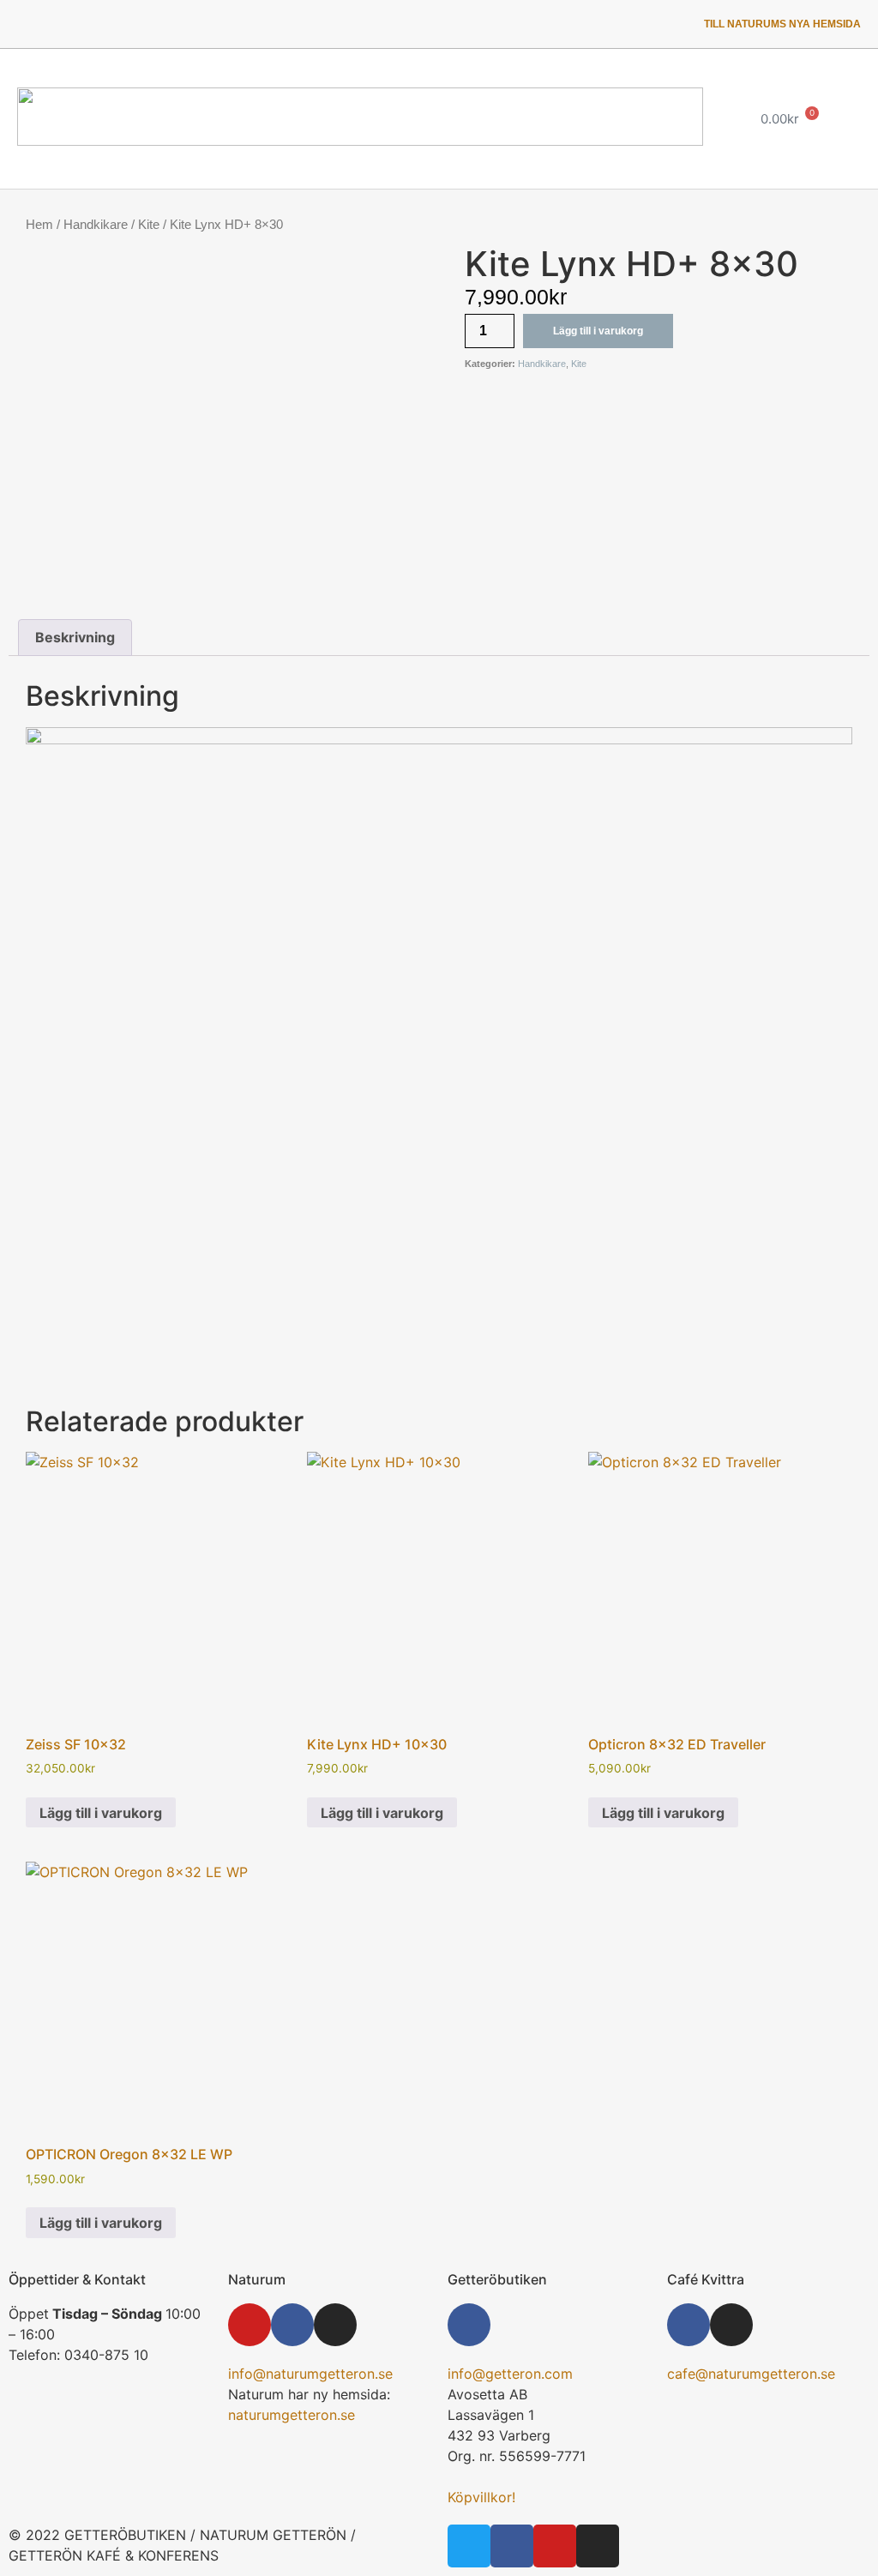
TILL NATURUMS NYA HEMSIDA (782, 24)
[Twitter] (33, 24)
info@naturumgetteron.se (310, 2374)
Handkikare (96, 225)
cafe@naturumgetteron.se (751, 2374)
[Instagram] (165, 24)
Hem (39, 225)
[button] (711, 119)
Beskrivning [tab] (75, 637)
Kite (149, 225)
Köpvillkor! (481, 2497)
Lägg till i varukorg (598, 331)
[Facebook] (292, 2325)
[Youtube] (121, 24)
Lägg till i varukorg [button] (101, 1813)
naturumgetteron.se (292, 2415)
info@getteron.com (510, 2374)
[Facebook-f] (76, 24)
